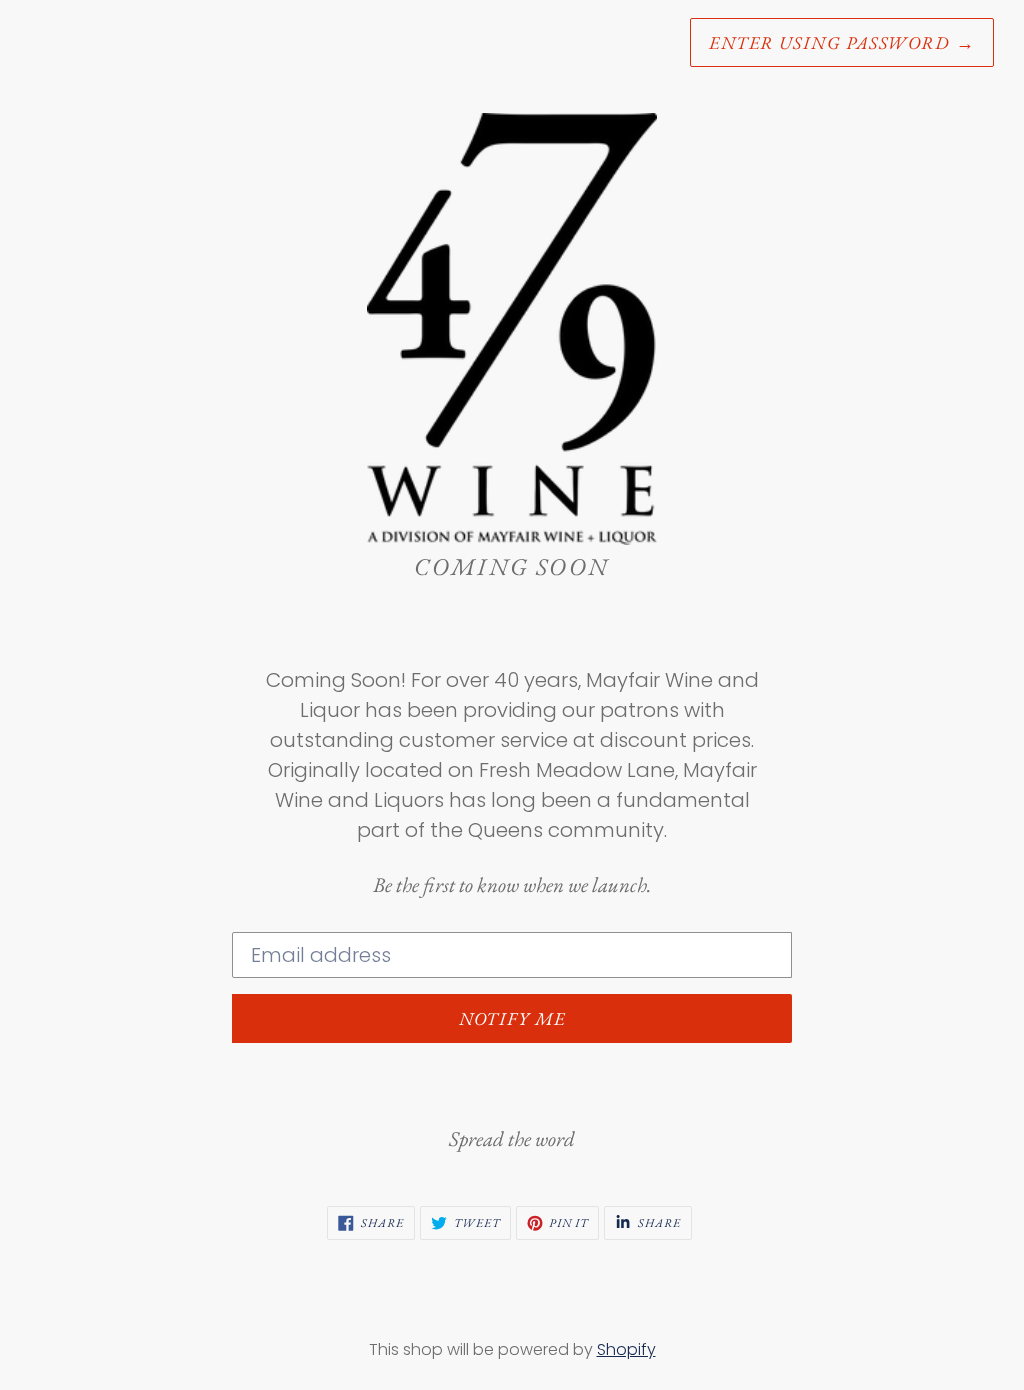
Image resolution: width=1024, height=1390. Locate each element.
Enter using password (842, 42)
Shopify (626, 1349)
